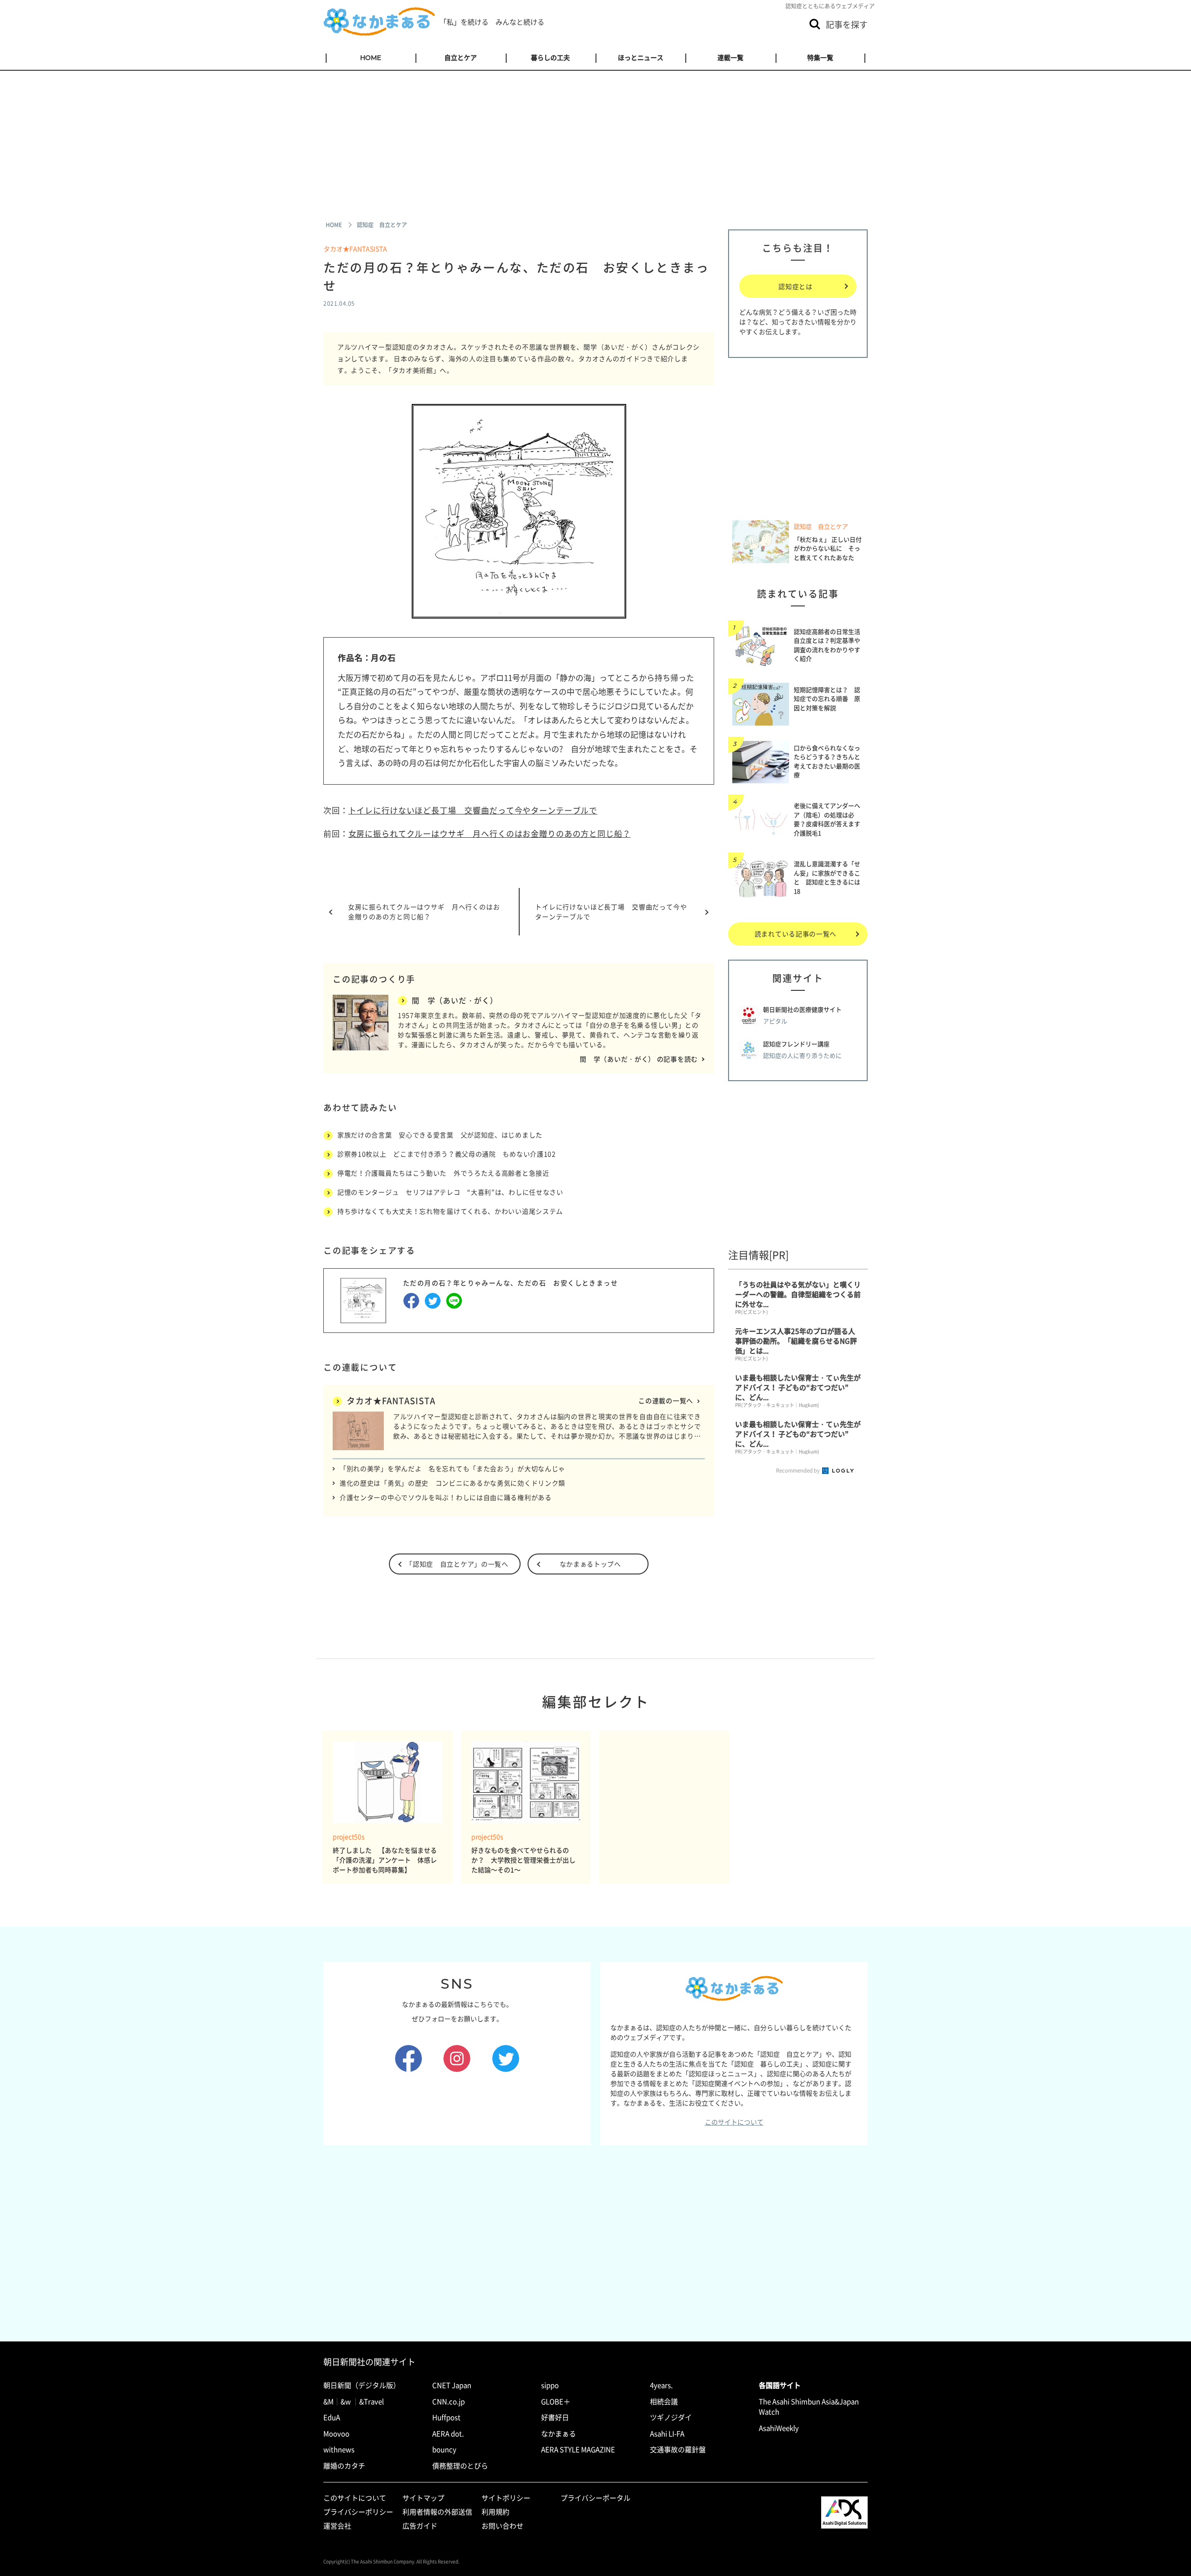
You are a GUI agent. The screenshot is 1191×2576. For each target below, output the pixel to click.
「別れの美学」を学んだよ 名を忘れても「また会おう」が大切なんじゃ (452, 1468)
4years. (661, 2385)
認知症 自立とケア (821, 526)
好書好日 (555, 2417)
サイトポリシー (506, 2498)
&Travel (371, 2401)
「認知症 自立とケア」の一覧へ (457, 1564)
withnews (339, 2449)
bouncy (444, 2449)
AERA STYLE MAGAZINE (578, 2449)
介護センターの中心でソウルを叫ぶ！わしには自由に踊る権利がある (446, 1497)
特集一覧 (820, 58)
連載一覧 (730, 58)
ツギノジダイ (671, 2417)
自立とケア (461, 58)
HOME (371, 58)
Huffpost (446, 2417)
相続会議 (664, 2401)
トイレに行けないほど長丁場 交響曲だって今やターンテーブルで (473, 810)
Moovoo (336, 2434)
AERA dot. (448, 2434)
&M (328, 2401)
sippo (550, 2385)
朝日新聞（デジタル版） (362, 2385)
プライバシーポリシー (358, 2512)
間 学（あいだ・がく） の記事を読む (639, 1059)
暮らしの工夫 (550, 58)
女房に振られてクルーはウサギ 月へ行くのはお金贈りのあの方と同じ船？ (490, 833)
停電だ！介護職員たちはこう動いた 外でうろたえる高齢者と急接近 (443, 1173)
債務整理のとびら (460, 2466)
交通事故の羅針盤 (678, 2449)
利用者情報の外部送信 (437, 2512)
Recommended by (798, 1470)
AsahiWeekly (779, 2428)
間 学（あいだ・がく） (455, 1000)
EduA (332, 2417)
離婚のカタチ (344, 2466)
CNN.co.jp (448, 2401)
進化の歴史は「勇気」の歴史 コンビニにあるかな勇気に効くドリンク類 (452, 1483)
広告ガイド (420, 2526)
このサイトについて (734, 2122)
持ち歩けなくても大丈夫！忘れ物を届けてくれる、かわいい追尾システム (450, 1211)
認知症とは (796, 286)
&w (346, 2401)
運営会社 (337, 2526)
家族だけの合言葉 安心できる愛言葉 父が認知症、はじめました (440, 1135)
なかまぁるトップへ (590, 1564)
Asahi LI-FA (667, 2434)
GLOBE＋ (556, 2401)
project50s (349, 1837)
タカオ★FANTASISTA (355, 249)
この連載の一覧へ (666, 1400)
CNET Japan (452, 2385)
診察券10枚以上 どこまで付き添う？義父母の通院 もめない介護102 (447, 1154)
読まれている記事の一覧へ (796, 934)
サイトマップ (423, 2498)
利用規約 (495, 2512)
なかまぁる (559, 2434)
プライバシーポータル (595, 2498)
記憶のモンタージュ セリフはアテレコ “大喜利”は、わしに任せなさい (450, 1192)
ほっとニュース (641, 58)
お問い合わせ (502, 2526)
